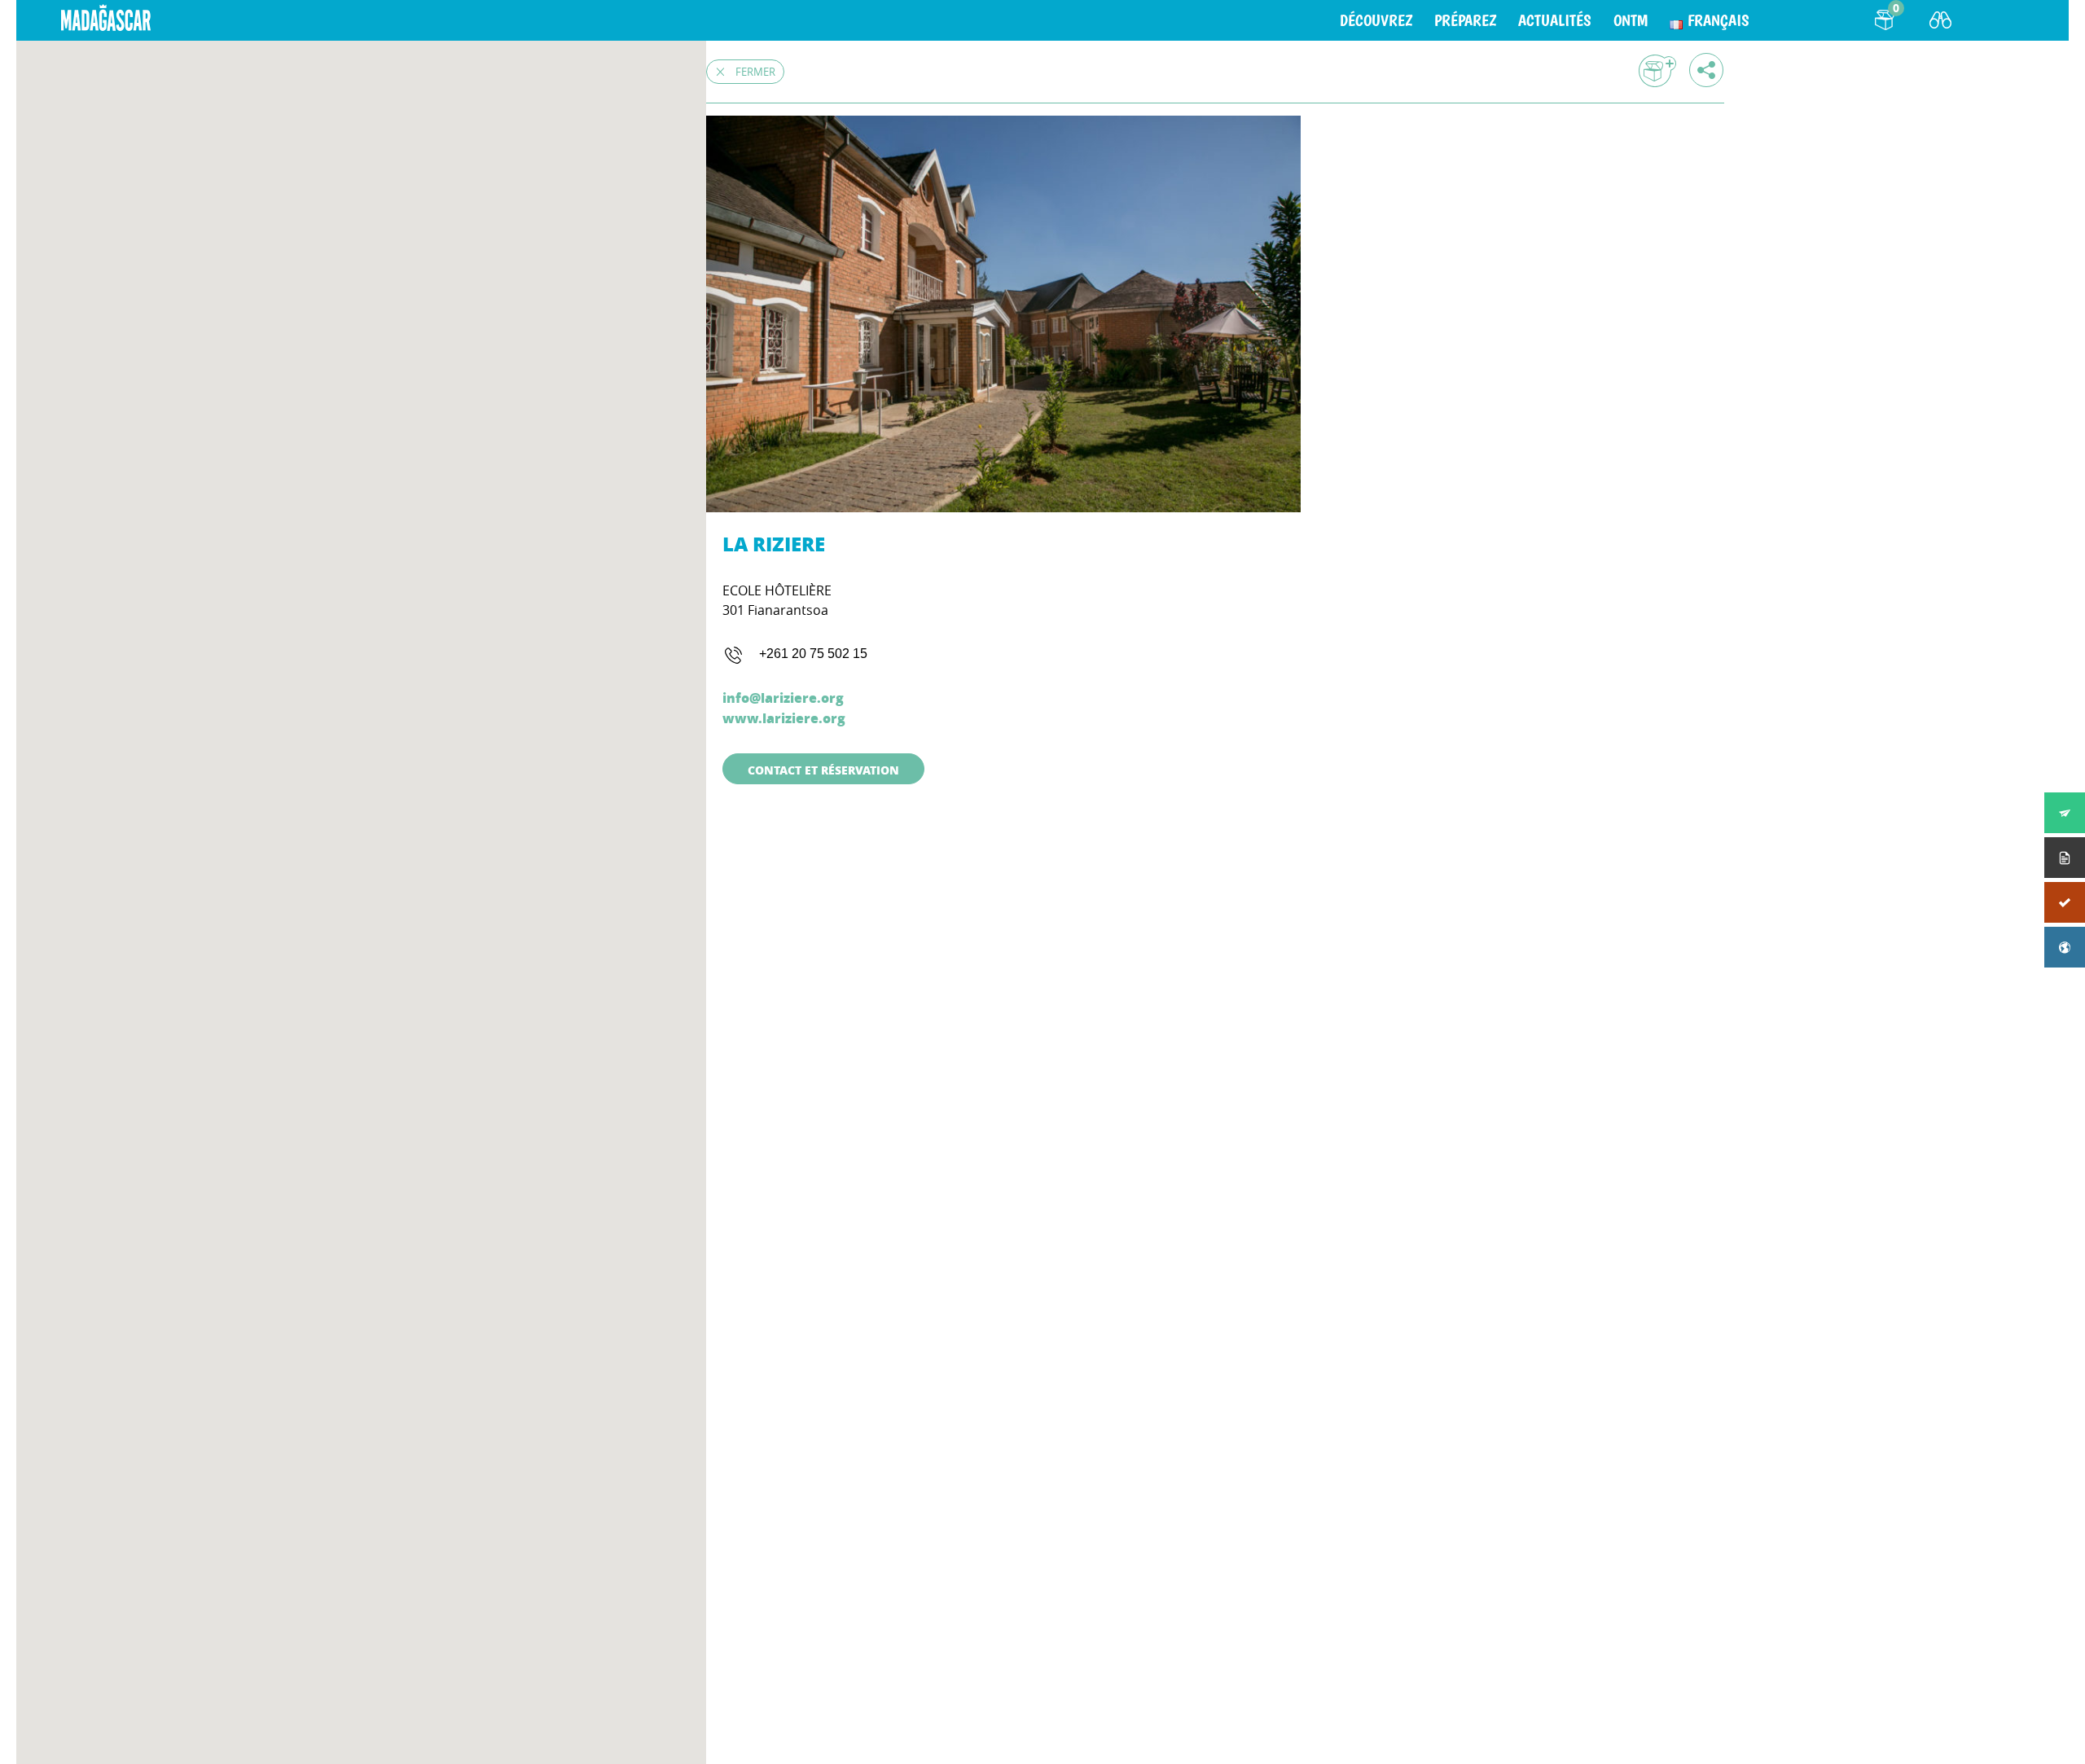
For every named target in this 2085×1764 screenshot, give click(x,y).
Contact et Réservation (823, 770)
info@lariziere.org (783, 698)
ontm (1631, 20)
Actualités (1555, 20)
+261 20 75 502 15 (813, 654)
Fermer (755, 72)
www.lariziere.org (784, 718)
